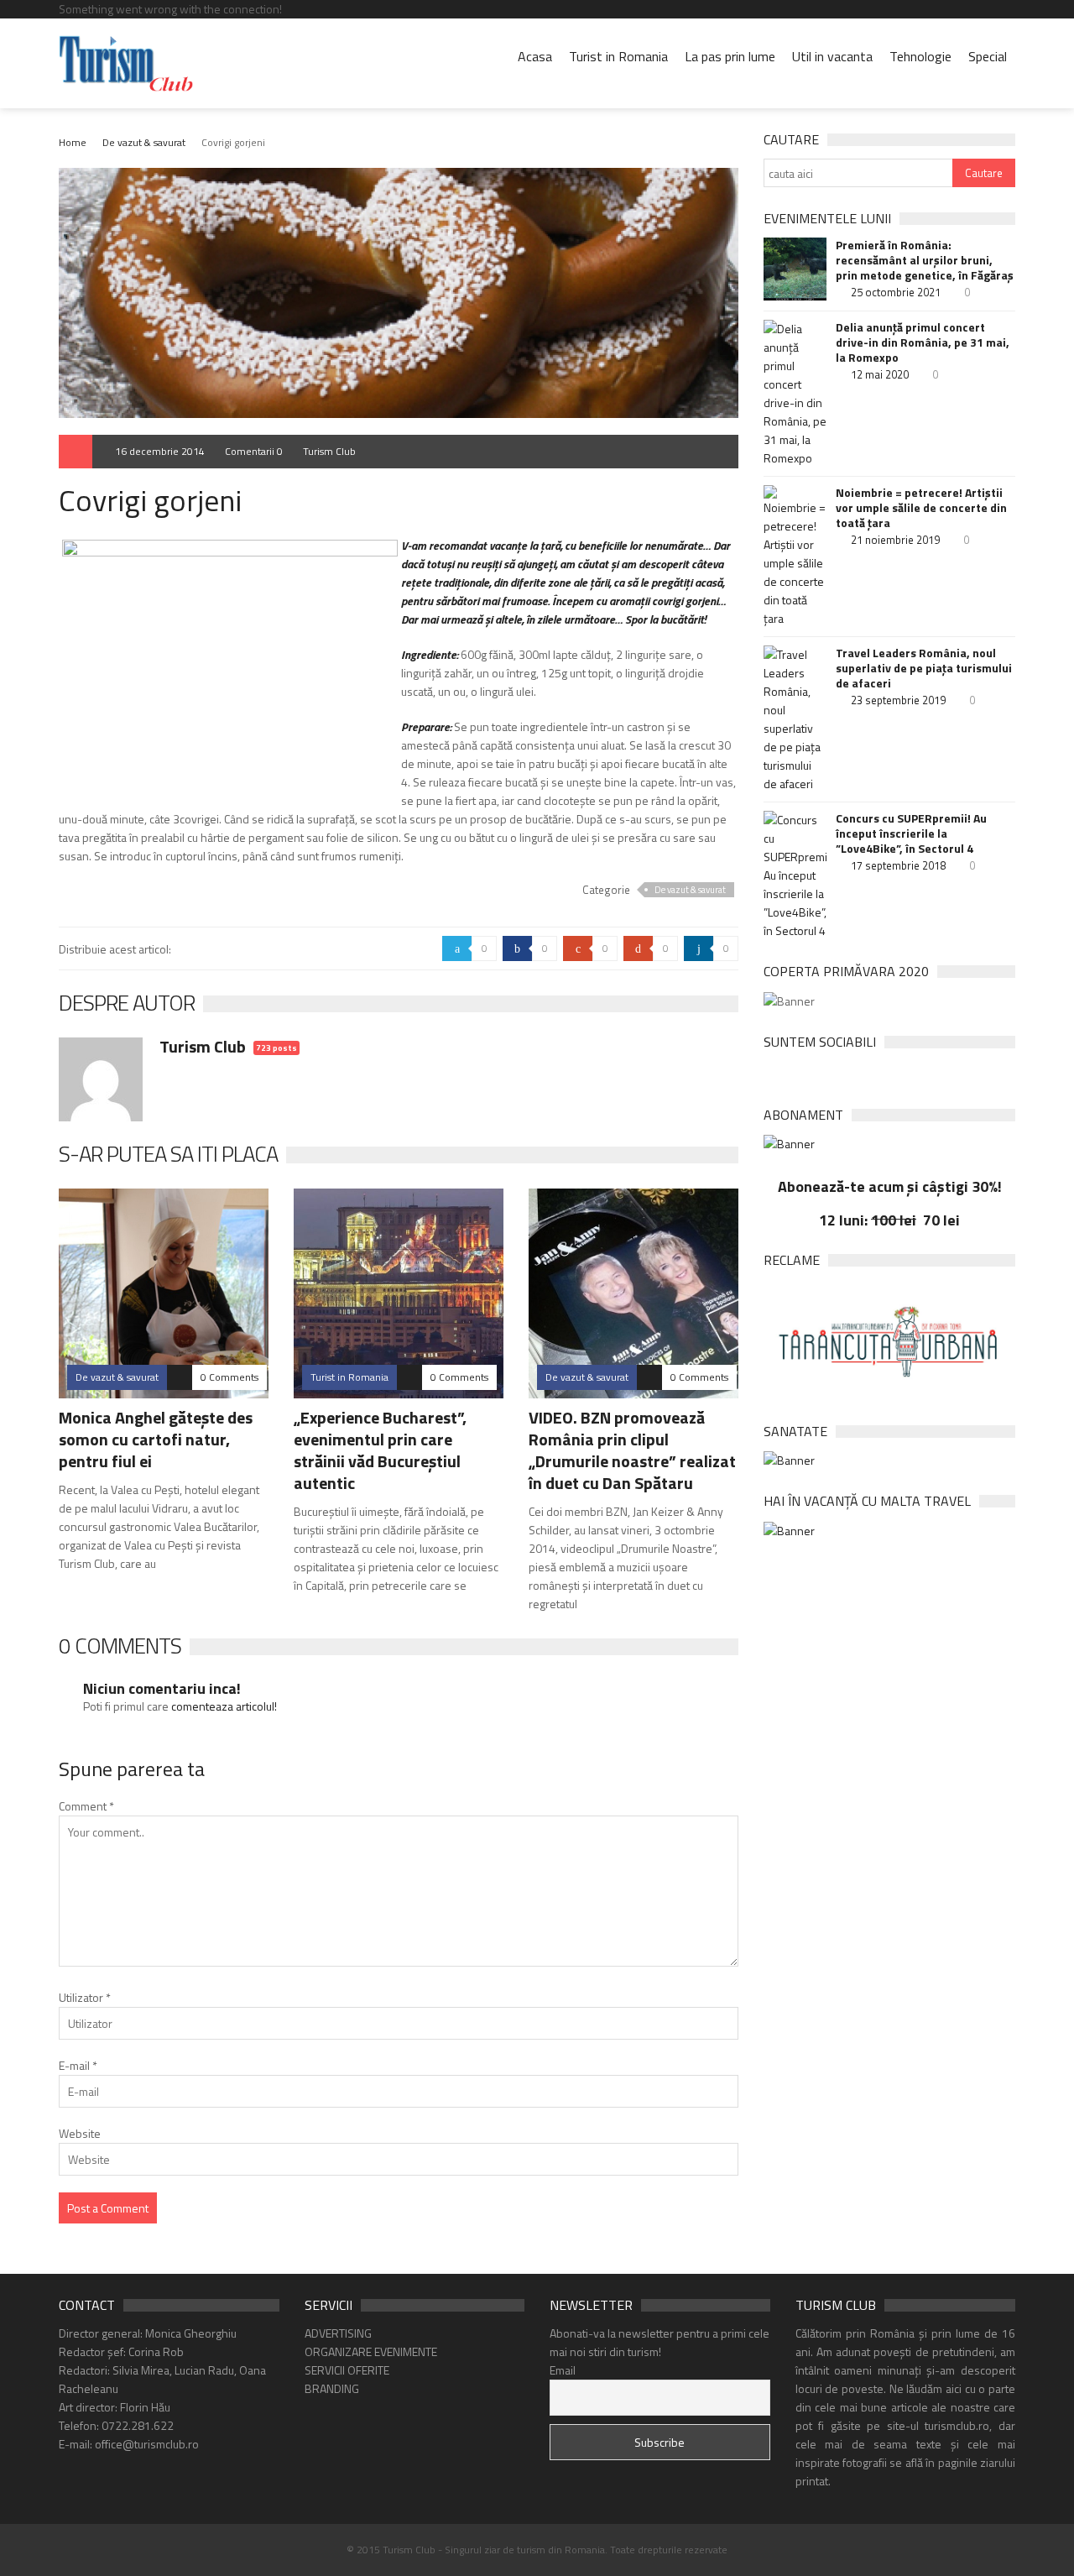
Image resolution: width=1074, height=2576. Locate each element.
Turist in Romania (618, 56)
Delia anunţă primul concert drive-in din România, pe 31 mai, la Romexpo (923, 342)
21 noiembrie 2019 (895, 540)
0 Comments (229, 1377)
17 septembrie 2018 (898, 865)
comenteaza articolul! (224, 1706)
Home (73, 142)
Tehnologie (920, 56)
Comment (86, 1806)
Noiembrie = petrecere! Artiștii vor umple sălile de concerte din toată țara (921, 508)
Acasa (535, 56)
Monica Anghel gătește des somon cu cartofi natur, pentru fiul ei (156, 1439)
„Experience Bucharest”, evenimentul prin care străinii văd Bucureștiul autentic (380, 1450)
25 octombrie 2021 (896, 292)
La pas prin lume (730, 56)
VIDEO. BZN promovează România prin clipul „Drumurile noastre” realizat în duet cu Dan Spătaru (632, 1450)
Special (988, 56)
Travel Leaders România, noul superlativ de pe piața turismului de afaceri (924, 668)
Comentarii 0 (254, 451)
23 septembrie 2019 (898, 700)
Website (80, 2133)
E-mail (78, 2065)
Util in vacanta (832, 56)
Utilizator (85, 1997)
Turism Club (329, 451)
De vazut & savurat (144, 142)
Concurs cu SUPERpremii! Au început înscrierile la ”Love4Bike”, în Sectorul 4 (911, 833)
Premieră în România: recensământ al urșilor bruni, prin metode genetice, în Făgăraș (925, 260)
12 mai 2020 (880, 374)
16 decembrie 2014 (160, 451)
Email (563, 2370)
